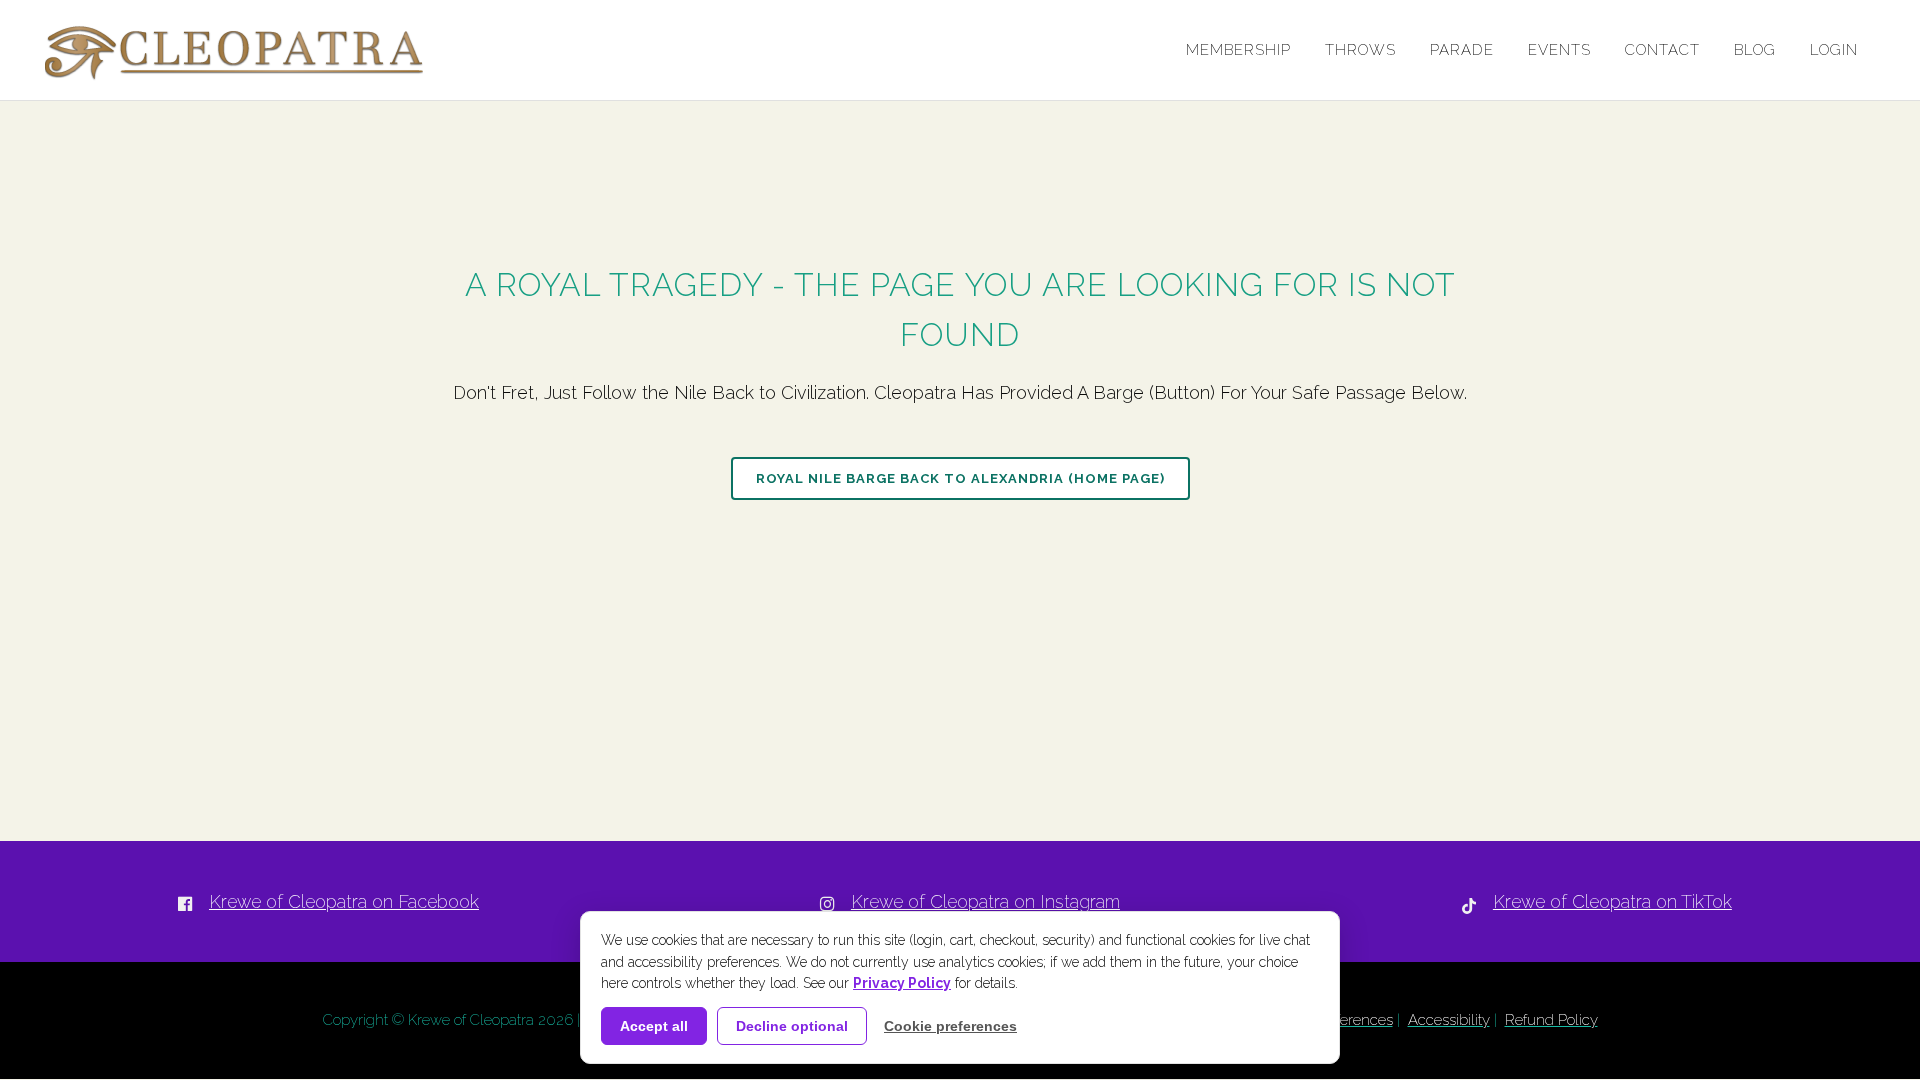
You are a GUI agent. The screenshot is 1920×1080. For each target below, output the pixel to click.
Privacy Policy (902, 983)
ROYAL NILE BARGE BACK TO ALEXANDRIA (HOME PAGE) (960, 478)
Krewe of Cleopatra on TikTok (1612, 901)
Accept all (654, 1026)
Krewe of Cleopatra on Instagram (985, 901)
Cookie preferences (950, 1026)
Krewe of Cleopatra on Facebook (344, 901)
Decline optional (792, 1026)
